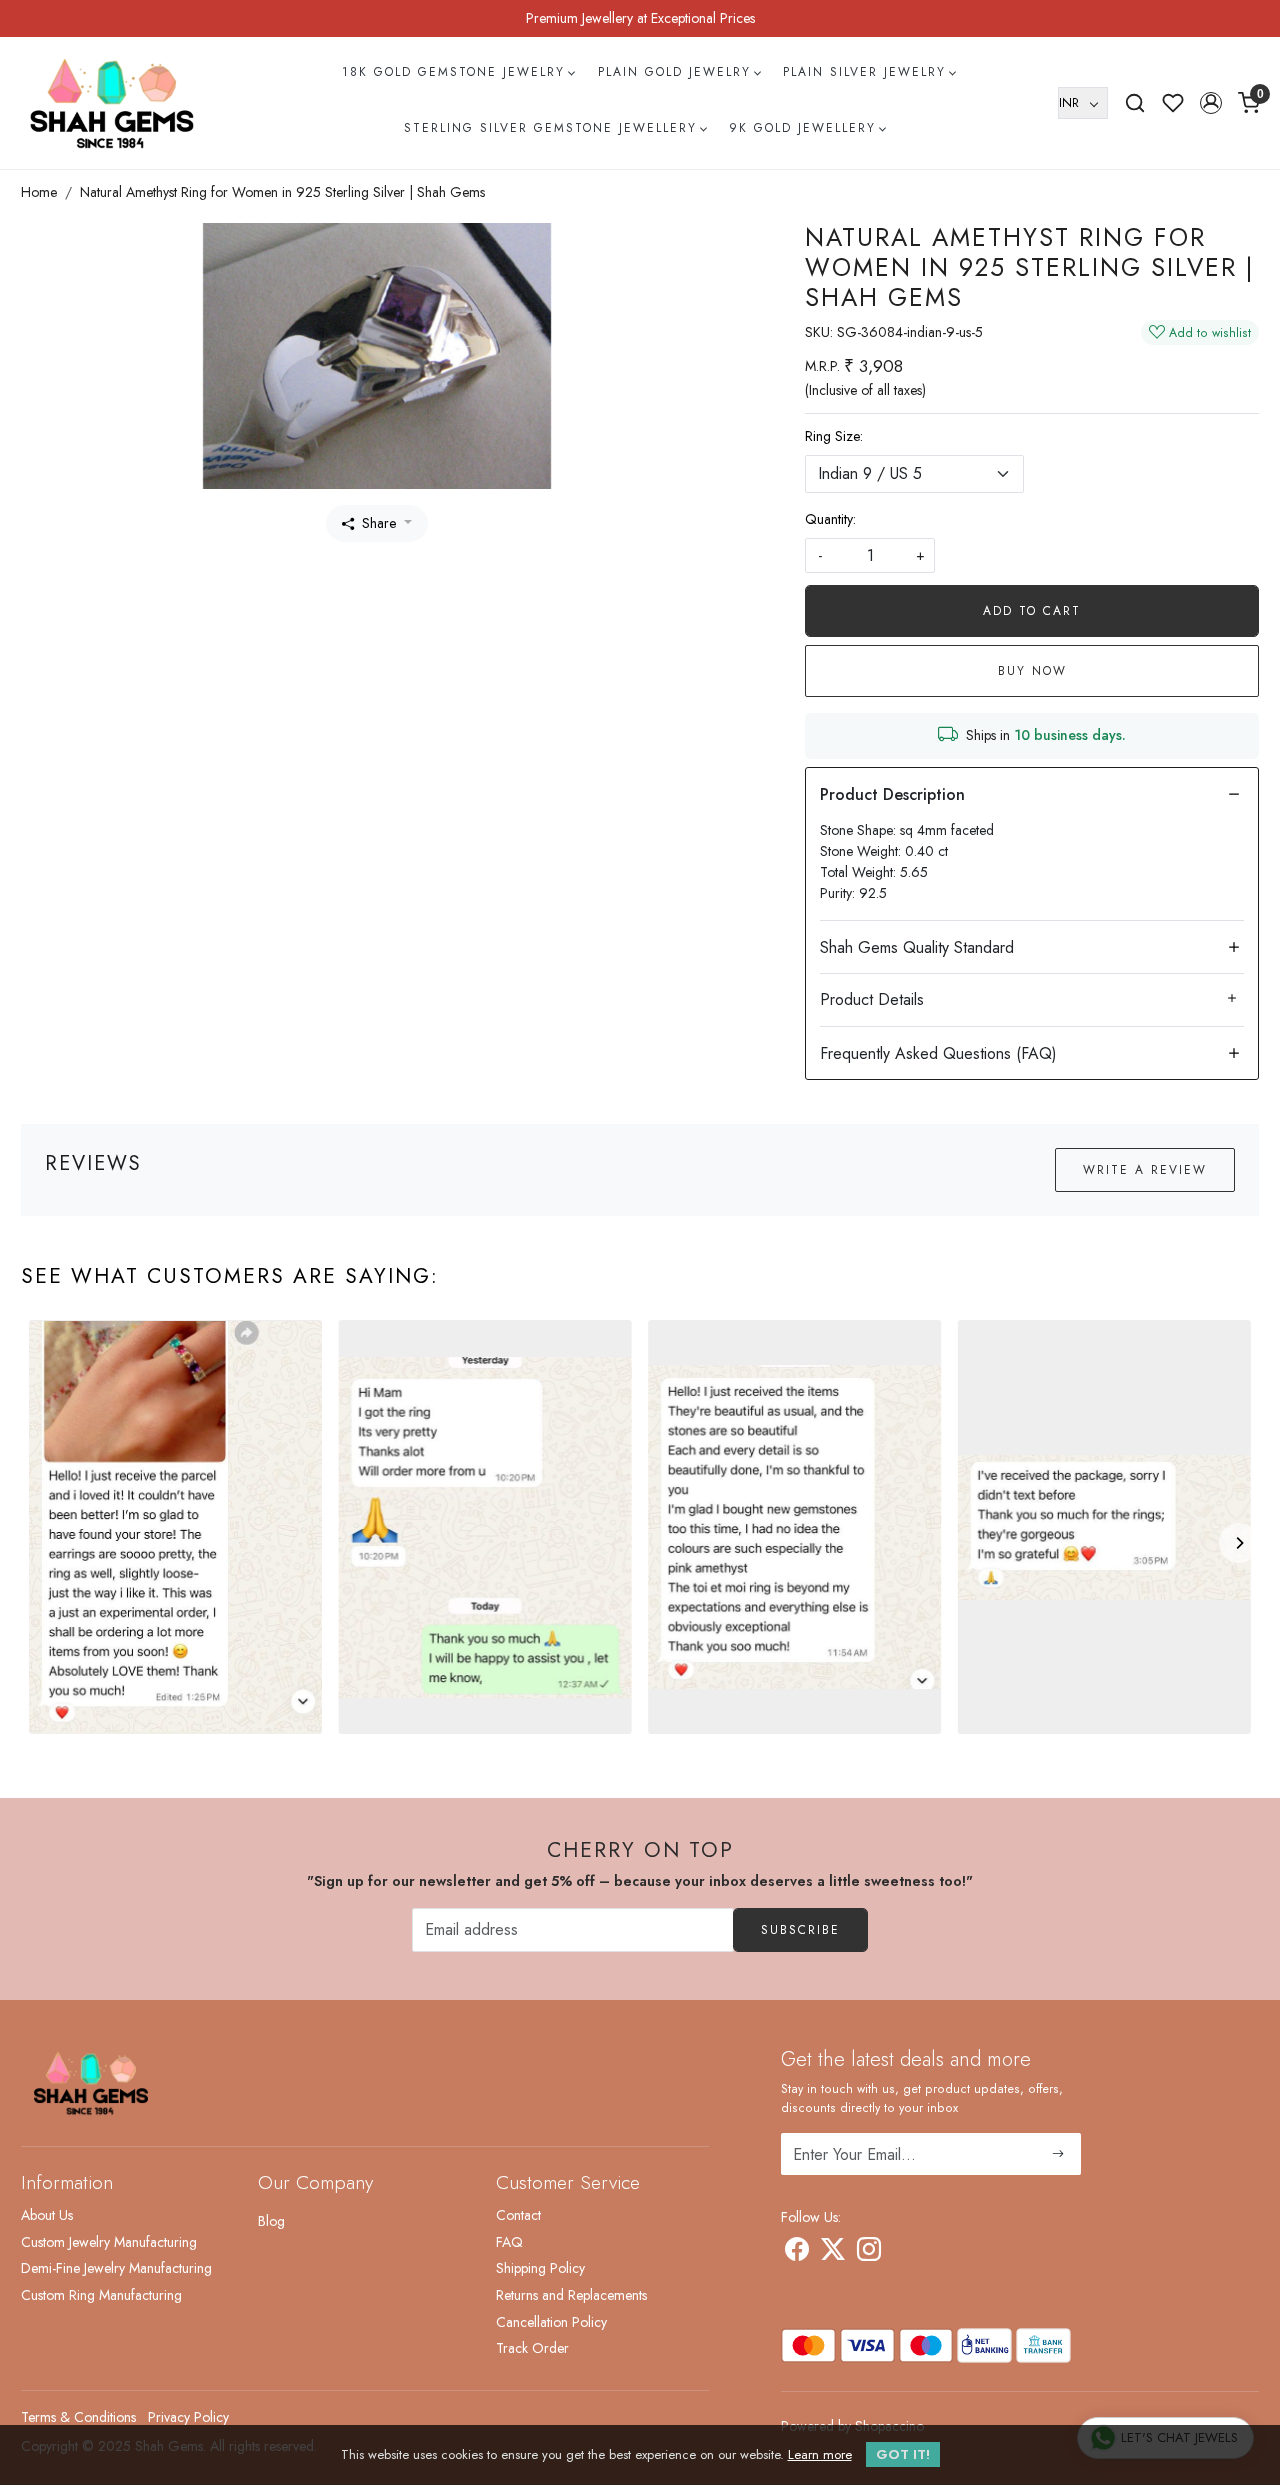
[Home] (112, 103)
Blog (271, 2221)
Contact (518, 2215)
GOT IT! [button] (903, 2454)
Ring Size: (834, 436)
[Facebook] (797, 2253)
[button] (1211, 103)
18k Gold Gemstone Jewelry (453, 72)
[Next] (1239, 1543)
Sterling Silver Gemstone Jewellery (550, 128)
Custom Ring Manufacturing (101, 2295)
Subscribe (800, 1930)
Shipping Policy (540, 2268)
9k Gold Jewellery (802, 128)
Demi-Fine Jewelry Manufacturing (116, 2268)
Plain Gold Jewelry (674, 72)
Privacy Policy (188, 2417)
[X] (833, 2253)
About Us (47, 2215)
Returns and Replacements (571, 2295)
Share (379, 523)
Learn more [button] (820, 2454)
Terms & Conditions (78, 2417)
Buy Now (1032, 671)
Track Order (532, 2348)
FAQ (509, 2242)
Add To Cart (1032, 611)
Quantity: (830, 519)
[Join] (1058, 2154)
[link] (1135, 103)
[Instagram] (869, 2253)
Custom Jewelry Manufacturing (109, 2242)
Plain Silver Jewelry (864, 72)
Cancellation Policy (551, 2322)
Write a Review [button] (1145, 1170)
